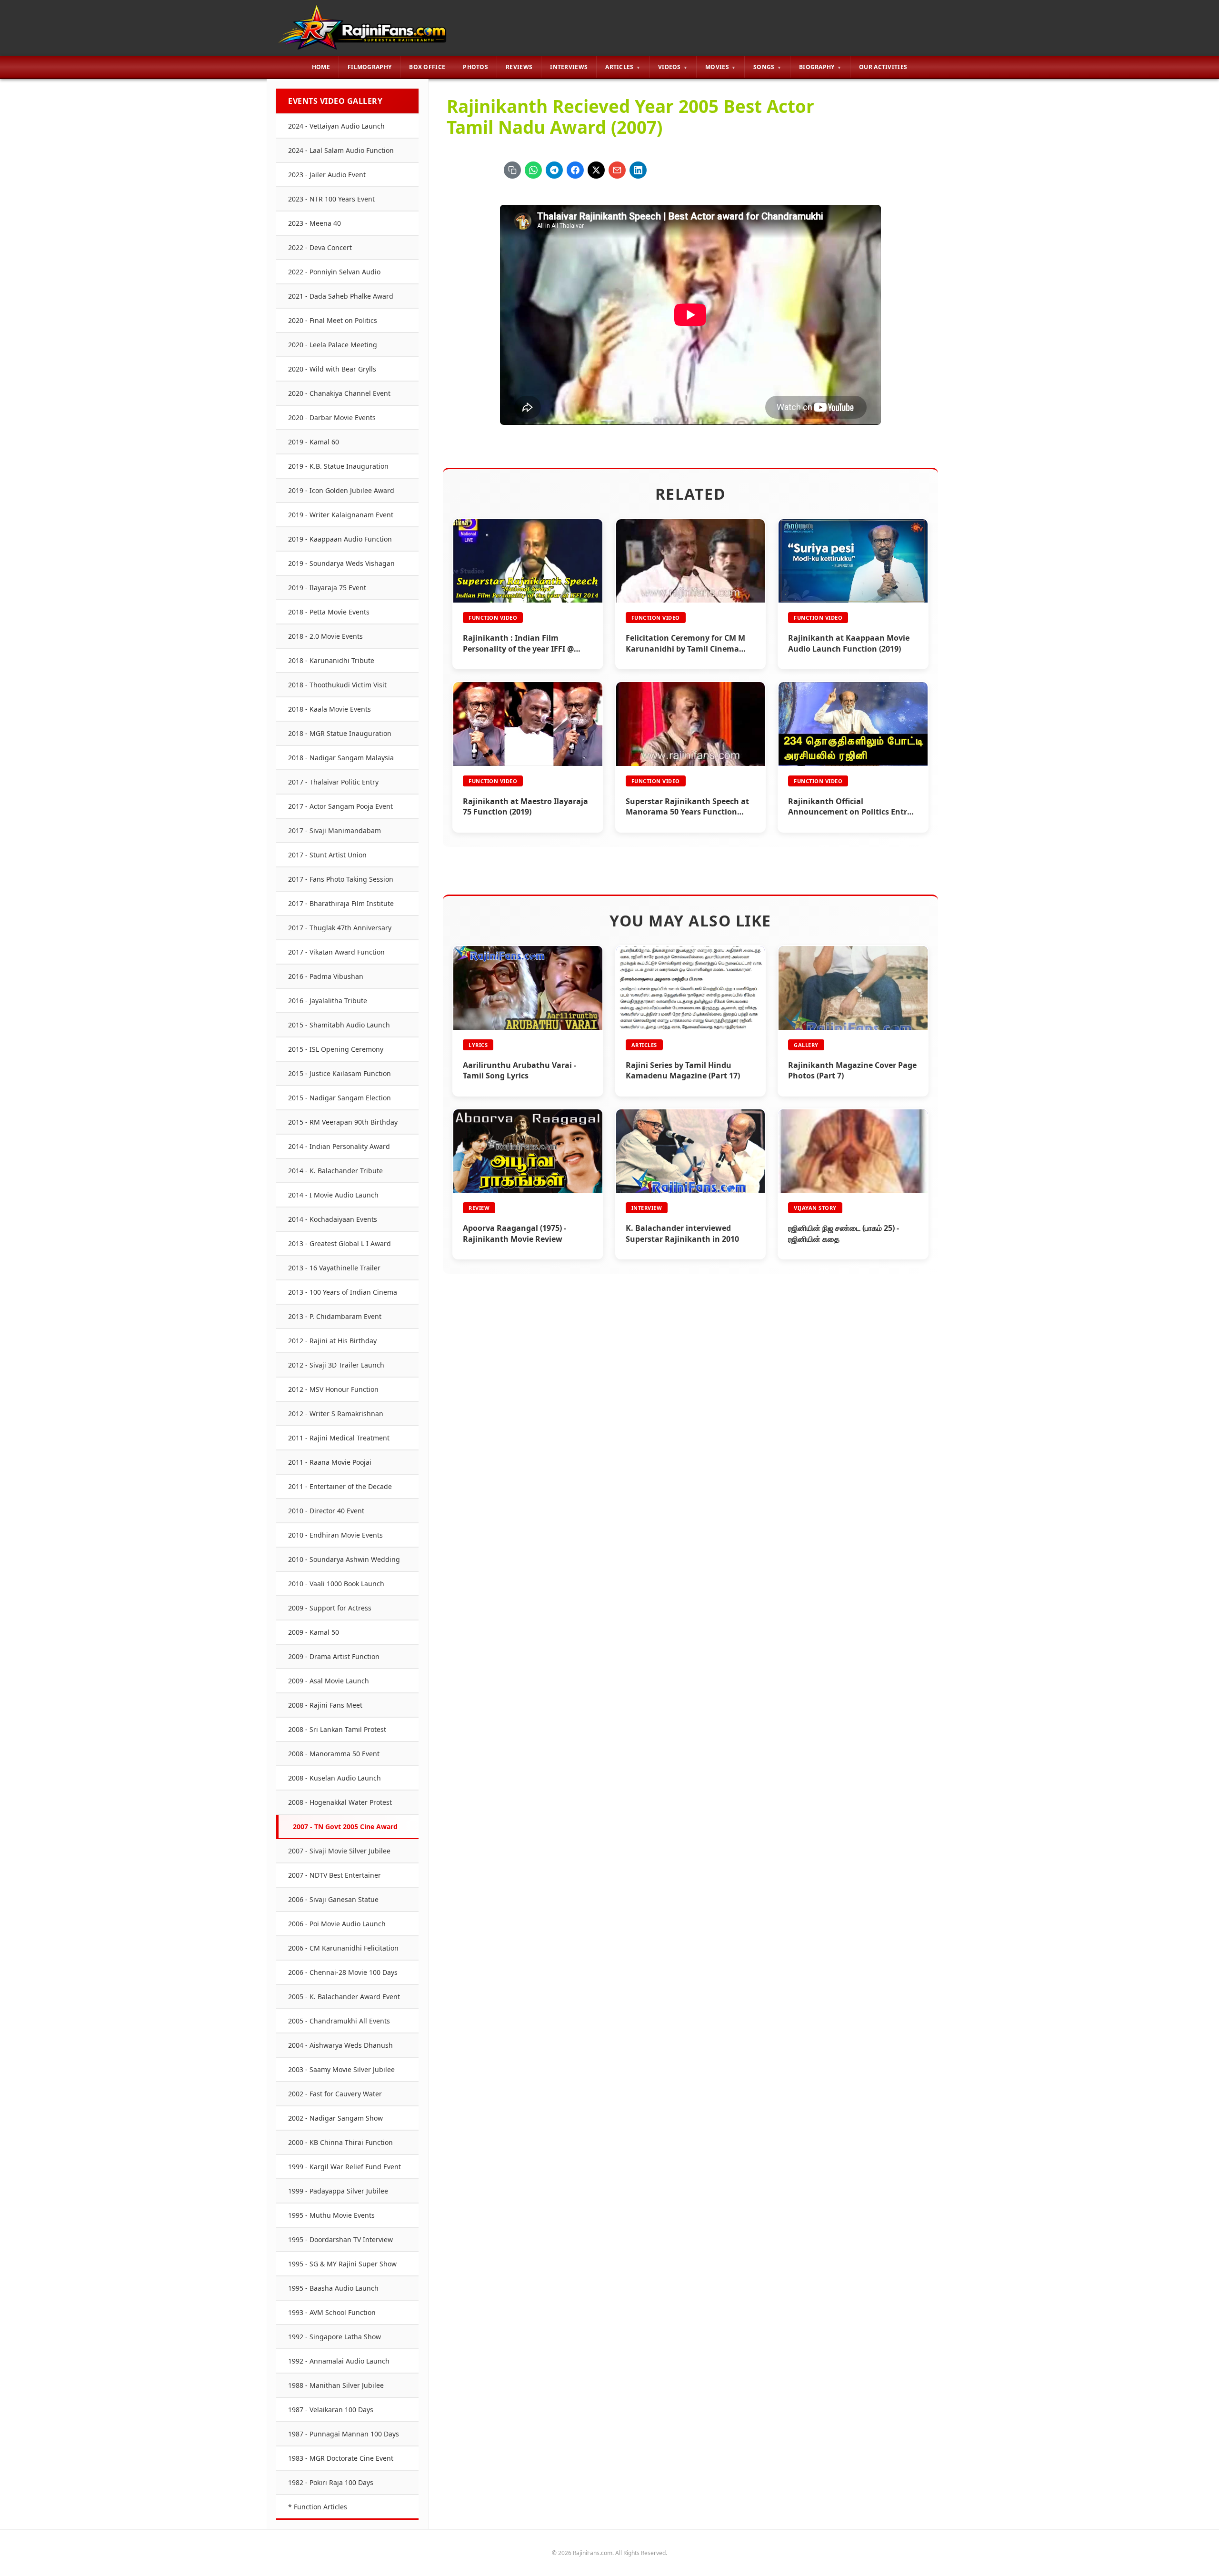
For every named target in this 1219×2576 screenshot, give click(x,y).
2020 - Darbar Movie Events (332, 418)
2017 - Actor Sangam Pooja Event (340, 806)
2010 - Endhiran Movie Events (335, 1535)
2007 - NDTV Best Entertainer (335, 1875)
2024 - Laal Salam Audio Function (341, 150)
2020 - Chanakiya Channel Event (339, 393)
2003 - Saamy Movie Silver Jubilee (341, 2069)
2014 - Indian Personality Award (339, 1146)
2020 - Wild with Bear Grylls (332, 369)
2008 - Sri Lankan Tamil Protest (337, 1729)
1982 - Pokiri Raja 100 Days (331, 2482)
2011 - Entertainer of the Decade (340, 1486)
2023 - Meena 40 (315, 223)
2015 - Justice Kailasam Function (340, 1073)
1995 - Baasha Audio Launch (333, 2288)
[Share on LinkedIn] (638, 170)
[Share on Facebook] (575, 170)
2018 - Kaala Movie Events (330, 709)
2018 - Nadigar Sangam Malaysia (341, 758)
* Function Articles (318, 2507)
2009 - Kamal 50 (314, 1632)
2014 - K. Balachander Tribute (335, 1171)
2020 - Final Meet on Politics (333, 320)
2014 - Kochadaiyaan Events (333, 1219)
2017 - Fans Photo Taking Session (341, 879)
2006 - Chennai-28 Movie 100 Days (343, 1972)
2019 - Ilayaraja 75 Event (327, 588)
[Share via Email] (617, 170)
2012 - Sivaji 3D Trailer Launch (336, 1365)
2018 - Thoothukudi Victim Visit (337, 685)
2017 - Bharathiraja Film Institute (341, 903)
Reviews (519, 67)
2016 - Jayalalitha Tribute (328, 1001)
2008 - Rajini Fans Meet (325, 1705)
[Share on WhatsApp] (533, 170)
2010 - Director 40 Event (326, 1511)
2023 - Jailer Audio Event (327, 175)
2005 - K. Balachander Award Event (344, 1997)
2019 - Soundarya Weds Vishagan (341, 563)
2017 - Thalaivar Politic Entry (333, 782)
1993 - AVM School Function (332, 2312)
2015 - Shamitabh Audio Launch (339, 1025)
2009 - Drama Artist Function (334, 1656)
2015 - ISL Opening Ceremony (336, 1049)
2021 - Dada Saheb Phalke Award (341, 296)
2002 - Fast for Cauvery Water (335, 2094)
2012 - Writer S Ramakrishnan (336, 1414)
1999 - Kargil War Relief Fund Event (345, 2167)
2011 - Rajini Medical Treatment (339, 1438)
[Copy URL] (512, 170)
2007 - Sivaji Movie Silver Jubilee (339, 1851)
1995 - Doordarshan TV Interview (340, 2239)
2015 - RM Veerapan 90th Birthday (343, 1122)
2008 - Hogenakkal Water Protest (340, 1802)
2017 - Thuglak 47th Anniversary (340, 928)
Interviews (569, 67)
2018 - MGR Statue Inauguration (340, 733)
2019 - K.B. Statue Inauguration (338, 466)
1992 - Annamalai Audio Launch (339, 2361)
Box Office (427, 67)
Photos (475, 67)
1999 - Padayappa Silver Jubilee (338, 2191)
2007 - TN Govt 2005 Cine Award (345, 1826)
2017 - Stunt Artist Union (327, 855)
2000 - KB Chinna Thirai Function (340, 2142)
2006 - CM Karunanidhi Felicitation (343, 1948)
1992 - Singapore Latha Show (335, 2337)
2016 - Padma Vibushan (326, 976)
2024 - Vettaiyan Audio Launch (336, 126)
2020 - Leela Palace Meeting (333, 345)
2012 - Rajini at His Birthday (332, 1341)
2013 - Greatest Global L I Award (340, 1243)
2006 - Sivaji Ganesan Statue (333, 1899)
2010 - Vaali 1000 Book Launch (336, 1584)
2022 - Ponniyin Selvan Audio (334, 272)
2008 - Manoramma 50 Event (334, 1754)
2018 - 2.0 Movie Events (325, 636)
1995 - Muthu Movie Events (331, 2215)
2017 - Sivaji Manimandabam (335, 830)
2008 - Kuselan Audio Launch (335, 1778)
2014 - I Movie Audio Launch (333, 1195)
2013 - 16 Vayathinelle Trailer (334, 1268)
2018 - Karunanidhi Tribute (331, 660)
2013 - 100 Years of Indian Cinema (343, 1292)
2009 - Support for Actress (330, 1608)
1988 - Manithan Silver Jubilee (336, 2385)
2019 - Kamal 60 (314, 442)
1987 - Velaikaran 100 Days (331, 2410)
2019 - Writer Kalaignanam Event (341, 515)
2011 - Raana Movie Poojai (330, 1462)
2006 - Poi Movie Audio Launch (337, 1924)
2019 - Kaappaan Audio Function (340, 539)
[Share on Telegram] (554, 170)
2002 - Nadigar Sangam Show (335, 2118)
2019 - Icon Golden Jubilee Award (341, 490)
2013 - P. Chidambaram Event (335, 1316)
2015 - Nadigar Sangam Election (340, 1098)
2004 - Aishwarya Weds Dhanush (340, 2045)
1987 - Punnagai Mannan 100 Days (344, 2434)
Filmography (370, 67)
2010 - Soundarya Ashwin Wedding (344, 1559)
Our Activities (883, 67)
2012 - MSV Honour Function (333, 1389)
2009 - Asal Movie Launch (329, 1681)
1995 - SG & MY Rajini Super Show (342, 2264)
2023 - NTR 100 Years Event (331, 199)
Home (321, 67)
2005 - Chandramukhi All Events (339, 2021)
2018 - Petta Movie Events (329, 612)
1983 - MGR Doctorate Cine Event (341, 2458)
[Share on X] (596, 170)
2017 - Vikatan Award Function (336, 952)
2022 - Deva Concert (320, 247)
